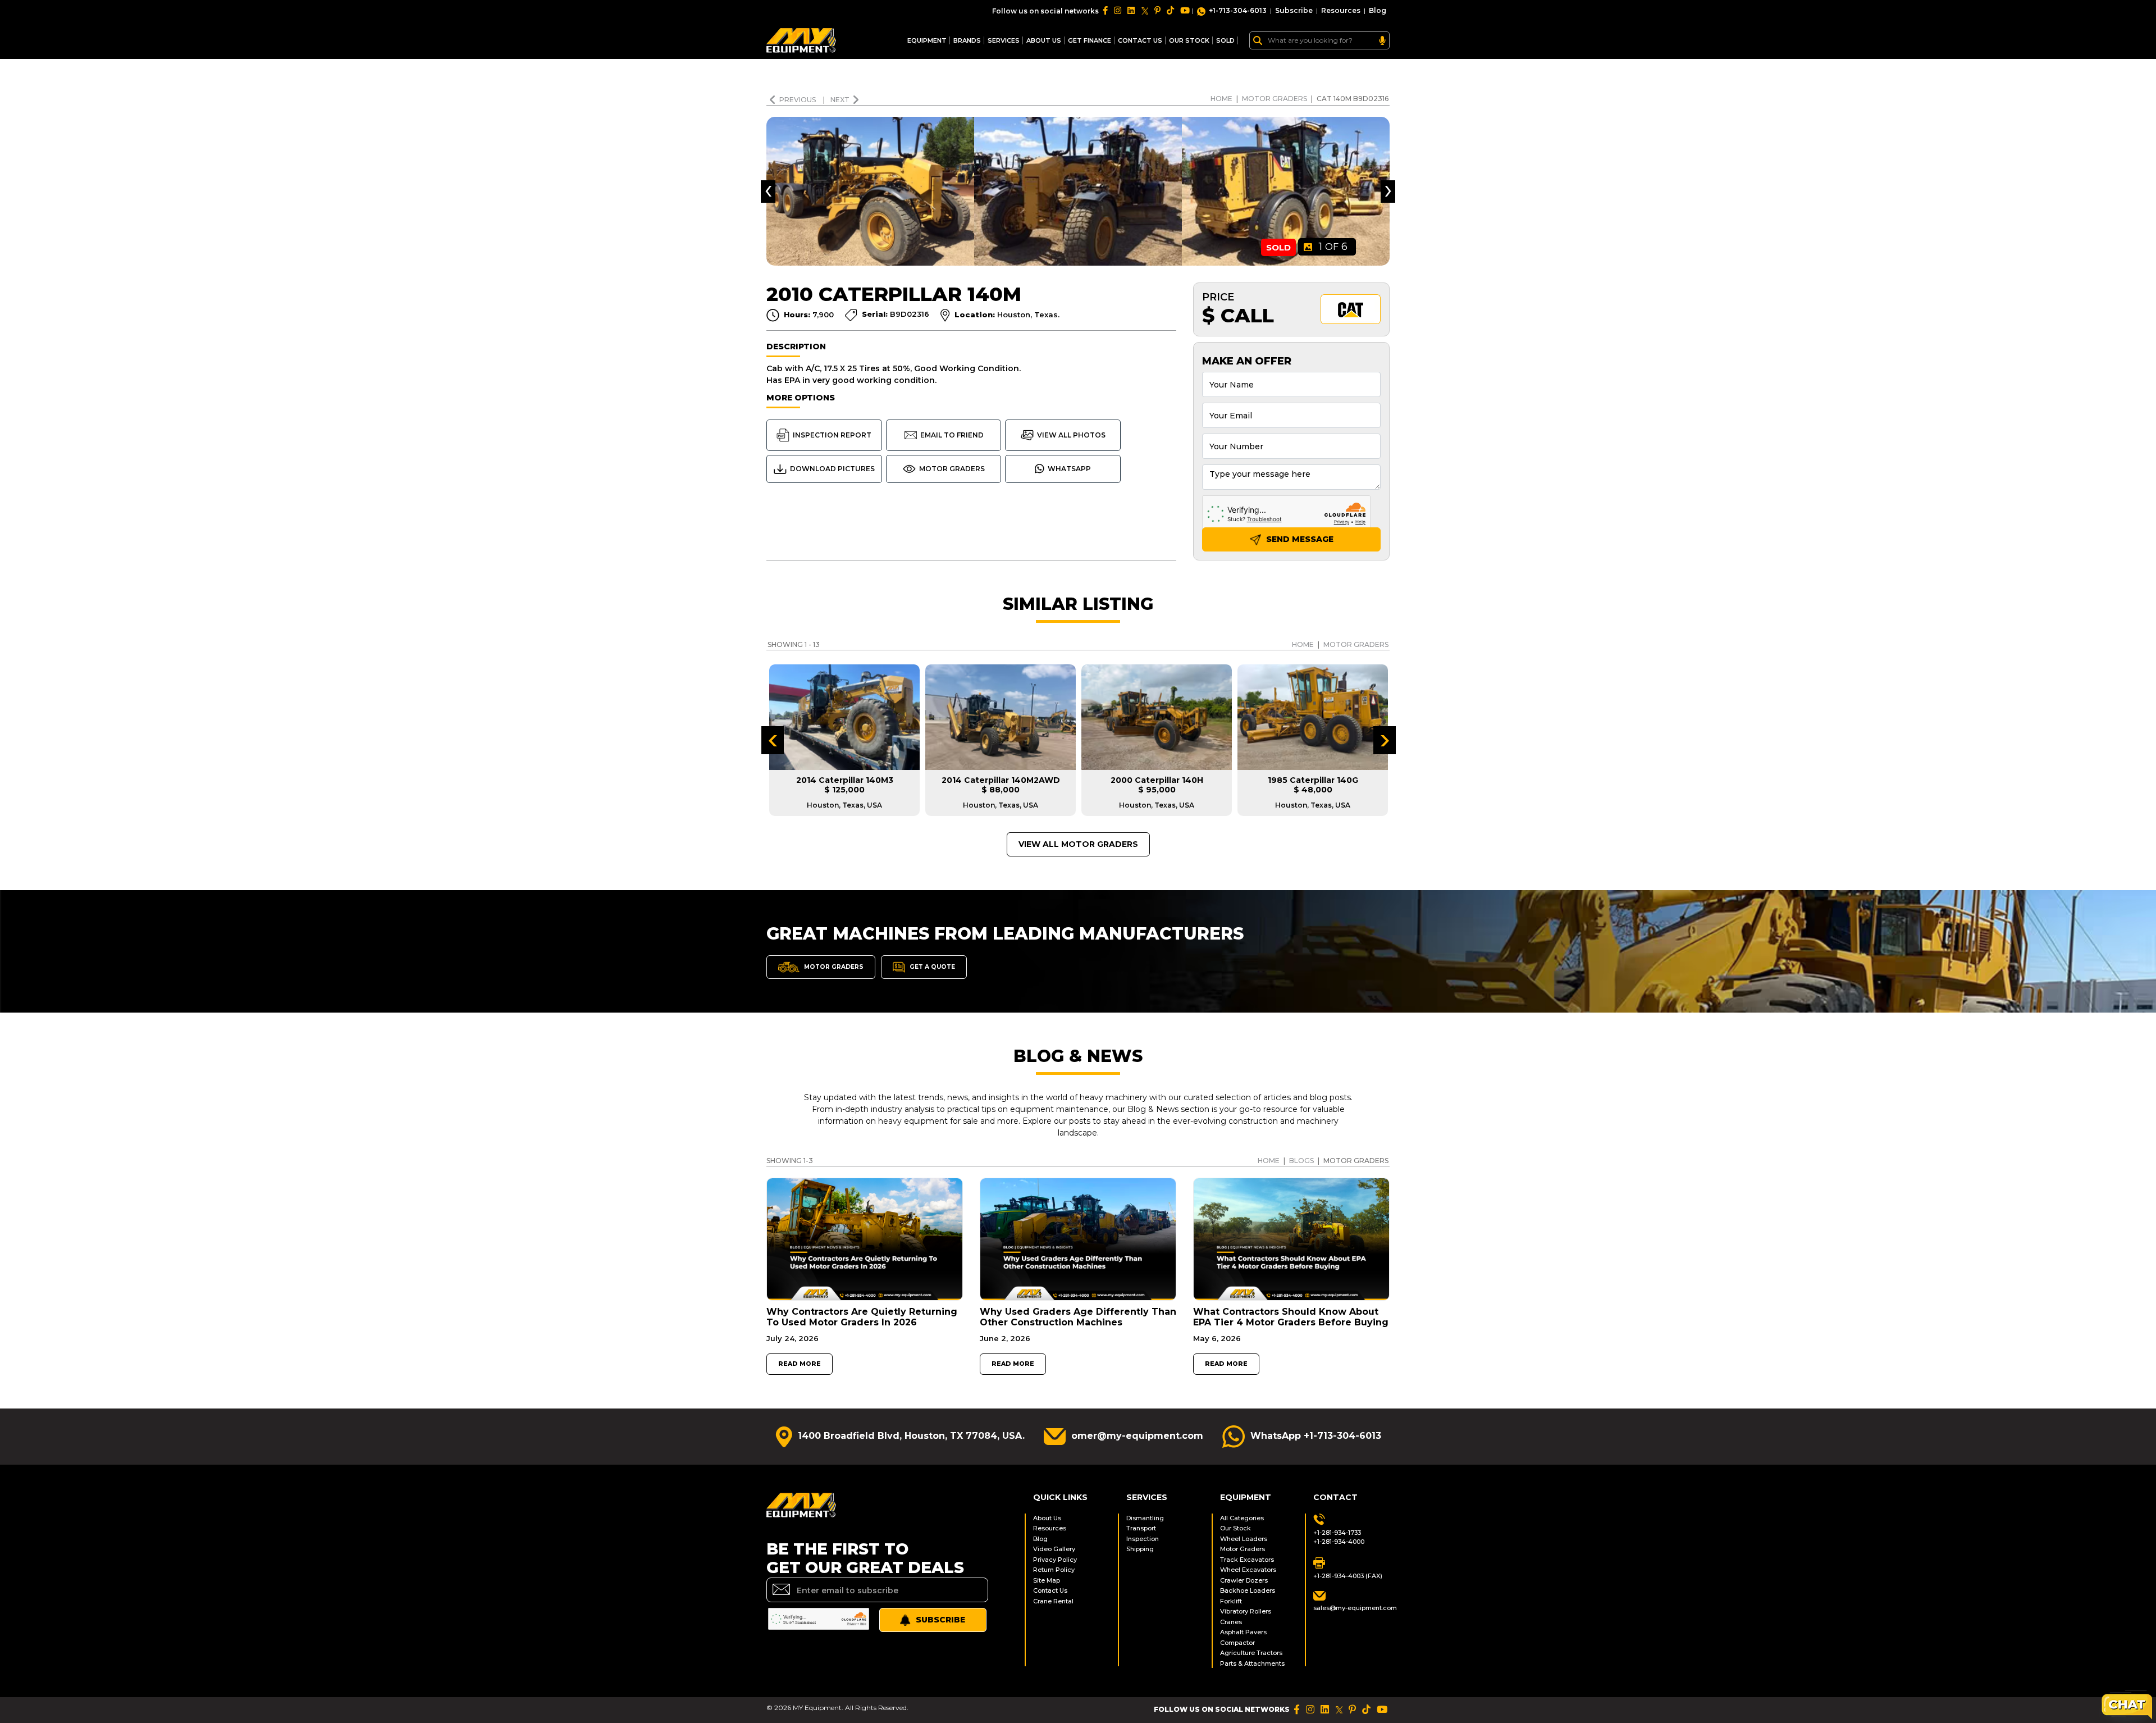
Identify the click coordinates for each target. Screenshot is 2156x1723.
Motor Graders (1275, 99)
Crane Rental (1053, 1601)
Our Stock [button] (1189, 40)
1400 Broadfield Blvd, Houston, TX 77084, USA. (911, 1436)
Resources (1341, 10)
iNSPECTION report (832, 435)
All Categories (1242, 1518)
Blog (1378, 10)
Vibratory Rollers (1246, 1611)
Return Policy (1054, 1570)
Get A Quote (931, 966)
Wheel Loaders (1244, 1539)
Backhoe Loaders (1248, 1590)
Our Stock (1235, 1528)
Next (840, 100)
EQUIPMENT (927, 40)
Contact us (1140, 40)
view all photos (1071, 435)
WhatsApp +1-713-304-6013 (1316, 1436)
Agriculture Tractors (1251, 1653)
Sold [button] (1225, 40)
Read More (800, 1364)
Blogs (1301, 1161)
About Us (1044, 40)
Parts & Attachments (1252, 1663)
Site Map (1047, 1580)
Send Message (1299, 539)
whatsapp (1069, 469)
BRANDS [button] (967, 40)
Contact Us (1050, 1590)
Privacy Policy (1055, 1560)
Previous (798, 100)
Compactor (1237, 1643)
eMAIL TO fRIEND (952, 435)
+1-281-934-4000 (1339, 1542)
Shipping (1140, 1549)
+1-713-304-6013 (1238, 10)
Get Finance (1090, 40)
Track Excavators (1247, 1560)
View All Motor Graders (1078, 844)
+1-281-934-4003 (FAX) (1348, 1576)
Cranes (1231, 1622)
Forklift (1231, 1601)
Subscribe (1294, 10)
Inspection (1143, 1539)
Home (1221, 99)
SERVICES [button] (1004, 40)
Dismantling (1145, 1518)
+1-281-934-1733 (1337, 1533)
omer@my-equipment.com (1137, 1436)
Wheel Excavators (1248, 1570)
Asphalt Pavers (1243, 1632)
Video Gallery (1054, 1549)
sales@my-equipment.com (1351, 1608)
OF (1333, 247)
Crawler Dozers (1244, 1580)
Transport (1141, 1528)
